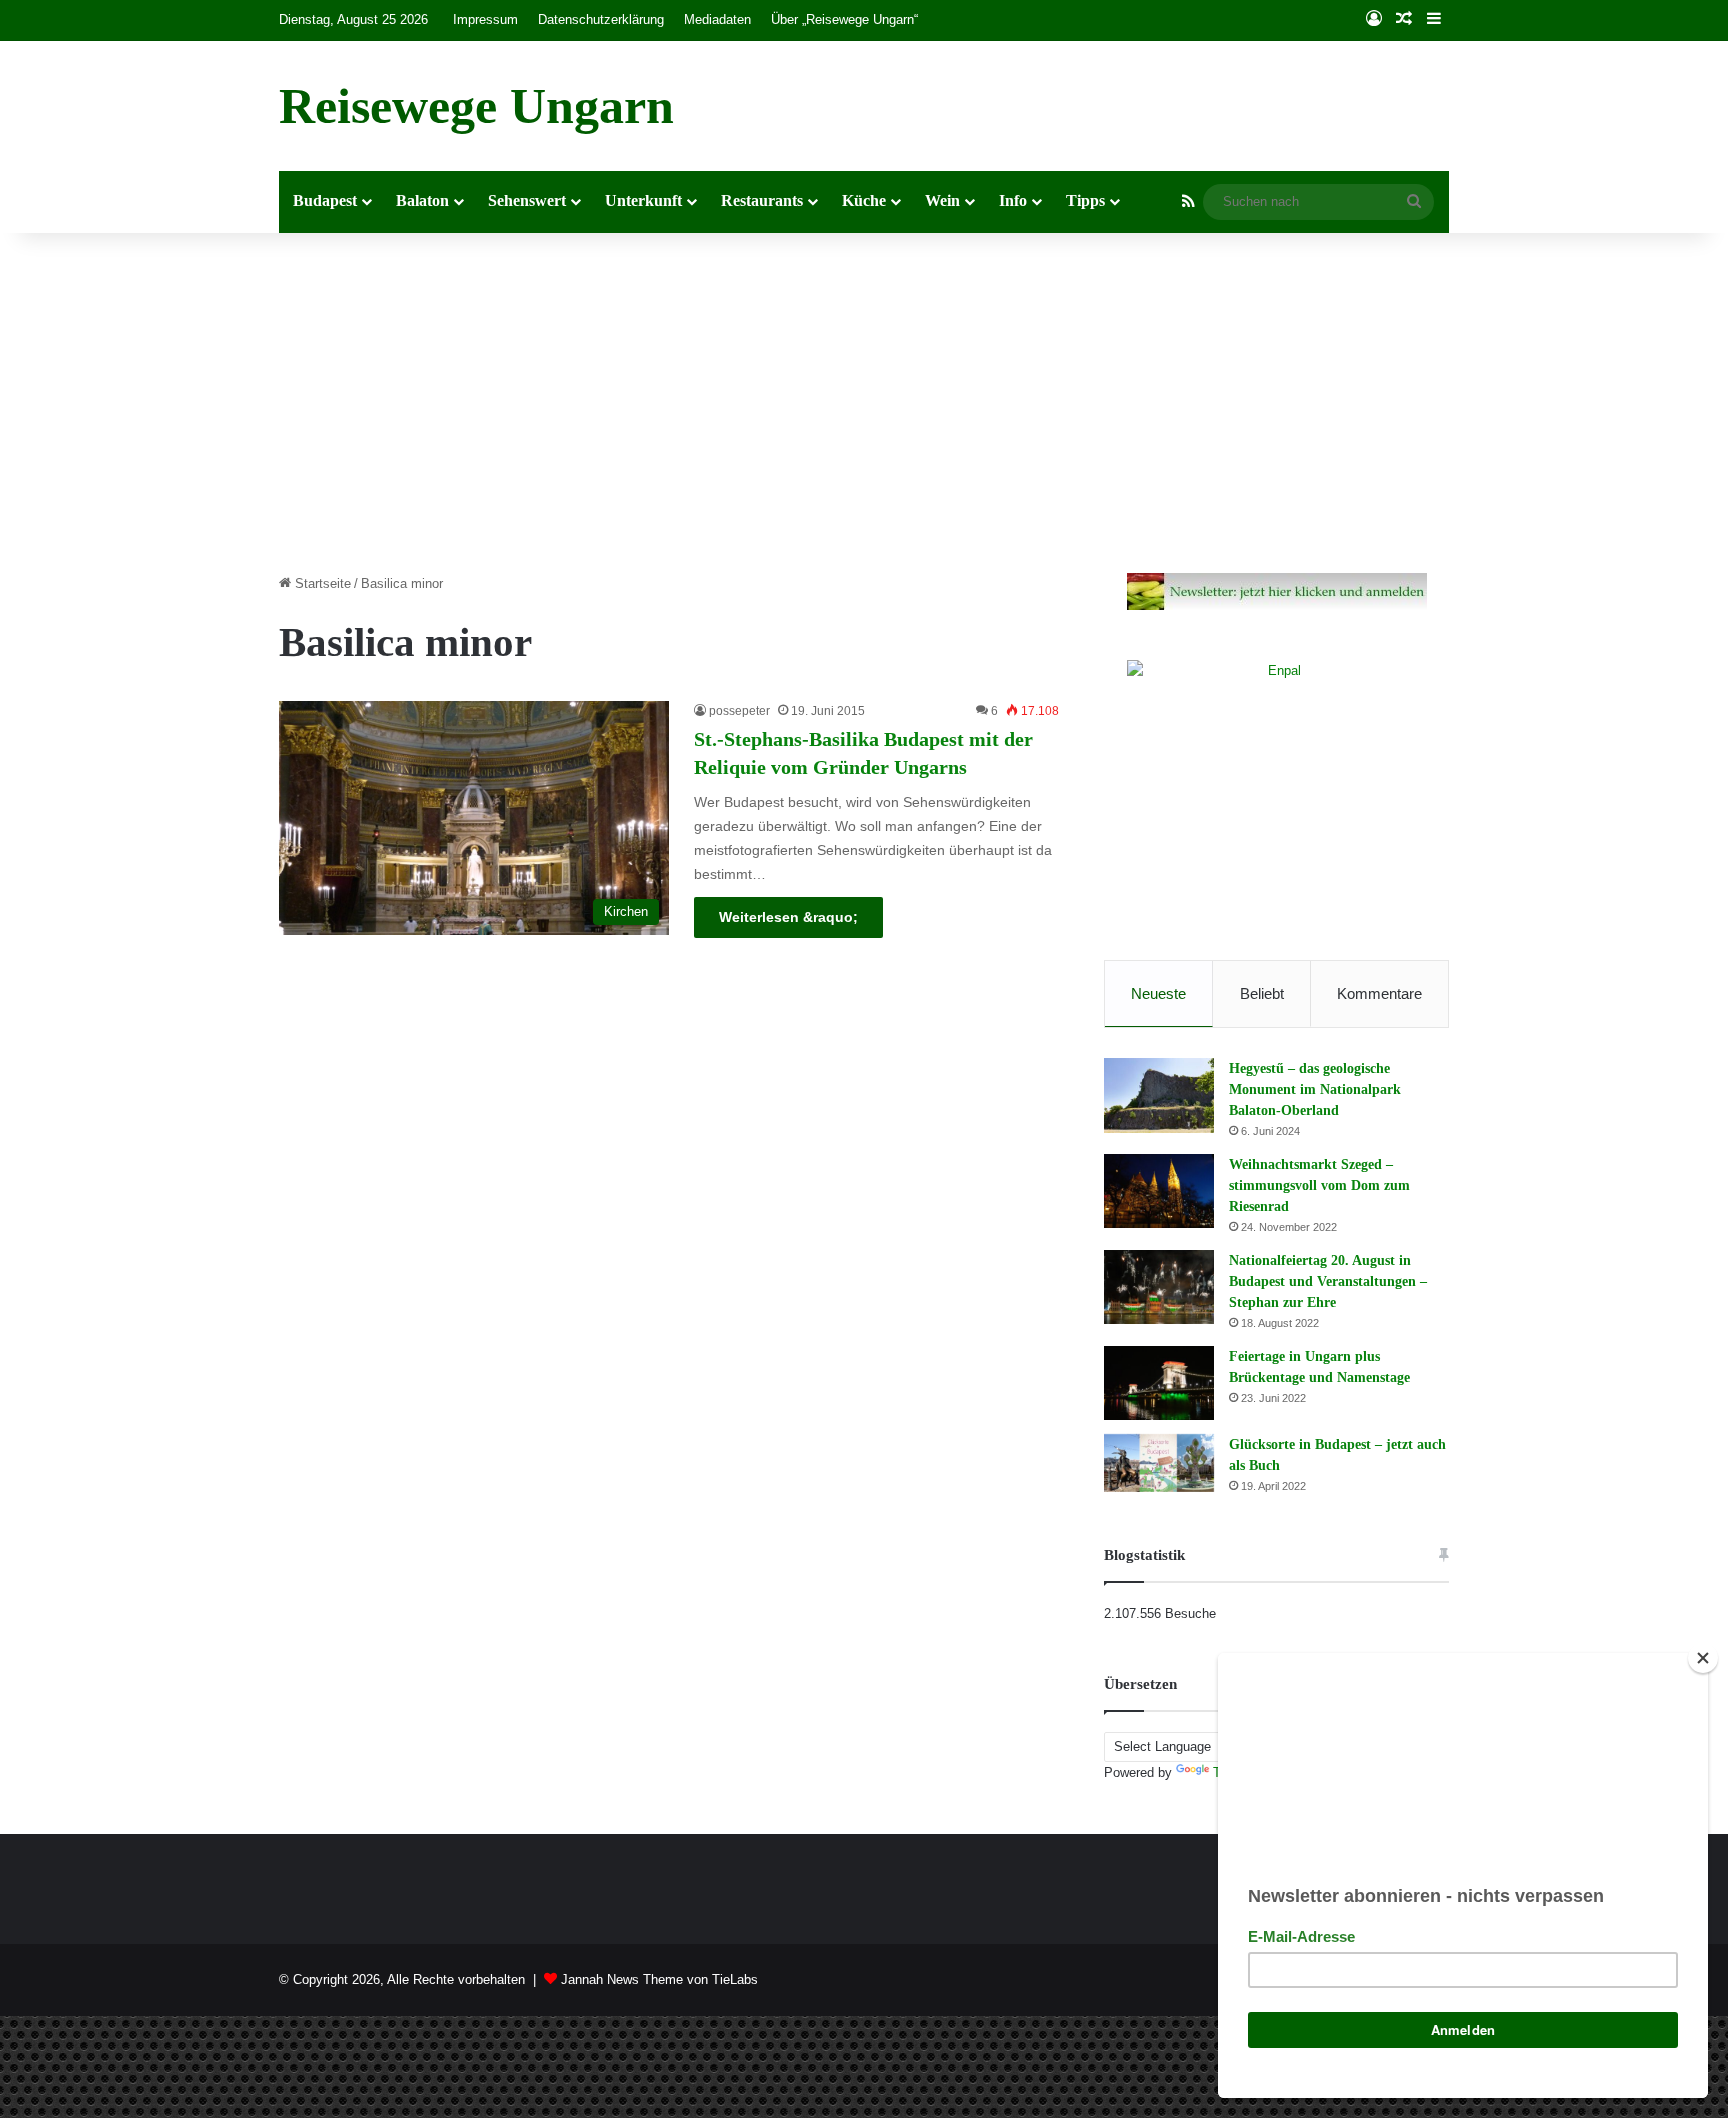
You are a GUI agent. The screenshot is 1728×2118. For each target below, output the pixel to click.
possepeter (739, 711)
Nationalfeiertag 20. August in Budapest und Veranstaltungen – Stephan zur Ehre (1328, 1281)
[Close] (1703, 1658)
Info (1013, 200)
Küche (864, 200)
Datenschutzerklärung (601, 19)
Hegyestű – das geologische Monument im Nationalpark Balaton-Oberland (1315, 1089)
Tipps (1085, 200)
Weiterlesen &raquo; (788, 917)
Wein (942, 200)
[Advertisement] (864, 403)
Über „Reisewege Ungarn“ (844, 19)
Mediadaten (717, 19)
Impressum (485, 19)
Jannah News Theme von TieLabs (659, 1979)
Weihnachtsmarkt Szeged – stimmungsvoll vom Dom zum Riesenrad (1319, 1185)
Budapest (325, 200)
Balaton (422, 200)
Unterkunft (643, 200)
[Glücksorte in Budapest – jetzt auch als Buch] (1159, 1463)
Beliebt (1262, 993)
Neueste (1158, 993)
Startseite (321, 583)
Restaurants (762, 200)
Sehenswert (527, 200)
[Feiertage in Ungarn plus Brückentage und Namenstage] (1159, 1383)
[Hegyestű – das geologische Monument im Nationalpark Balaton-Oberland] (1159, 1095)
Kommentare (1379, 993)
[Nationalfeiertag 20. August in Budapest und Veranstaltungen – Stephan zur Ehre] (1159, 1287)
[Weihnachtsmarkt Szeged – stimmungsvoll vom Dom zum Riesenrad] (1159, 1191)
